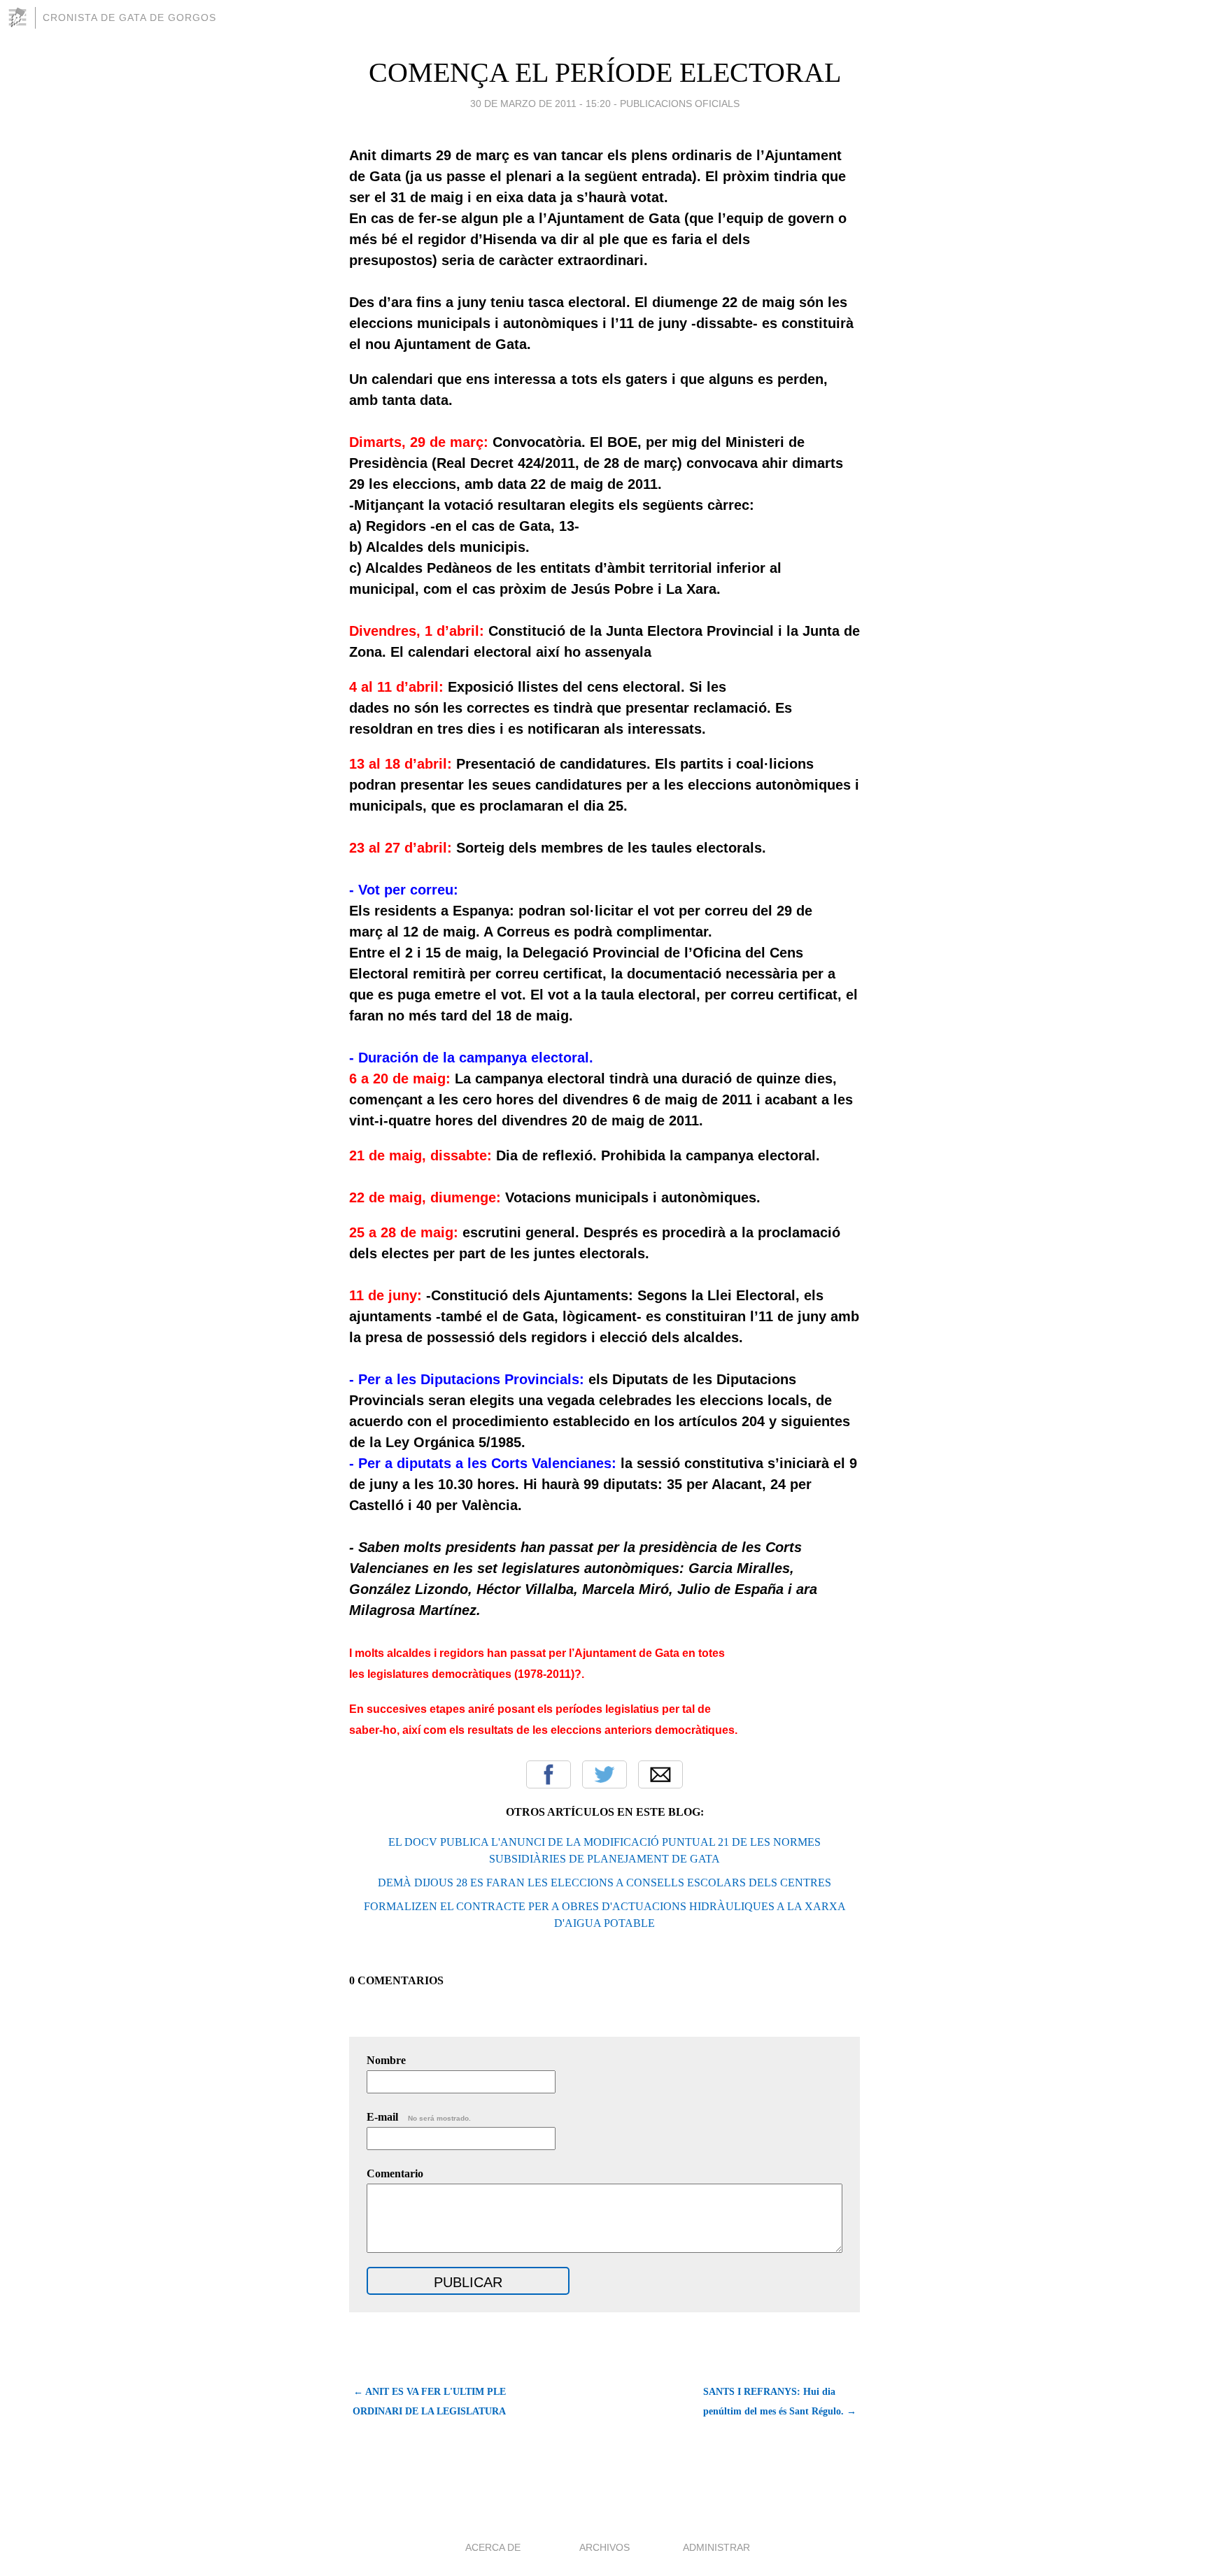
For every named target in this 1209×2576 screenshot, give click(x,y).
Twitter (604, 1774)
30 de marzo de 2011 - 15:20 (540, 104)
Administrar (716, 2547)
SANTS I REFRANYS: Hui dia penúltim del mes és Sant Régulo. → (780, 2401)
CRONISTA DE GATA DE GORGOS (129, 17)
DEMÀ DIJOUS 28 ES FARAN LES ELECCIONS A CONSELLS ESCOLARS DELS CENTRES (604, 1883)
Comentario (395, 2173)
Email (660, 1774)
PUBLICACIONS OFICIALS (680, 104)
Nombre (386, 2060)
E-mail (419, 2117)
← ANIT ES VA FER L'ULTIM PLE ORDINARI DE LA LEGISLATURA (429, 2401)
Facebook (549, 1774)
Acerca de (493, 2547)
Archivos (604, 2547)
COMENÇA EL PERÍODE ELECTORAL (605, 72)
